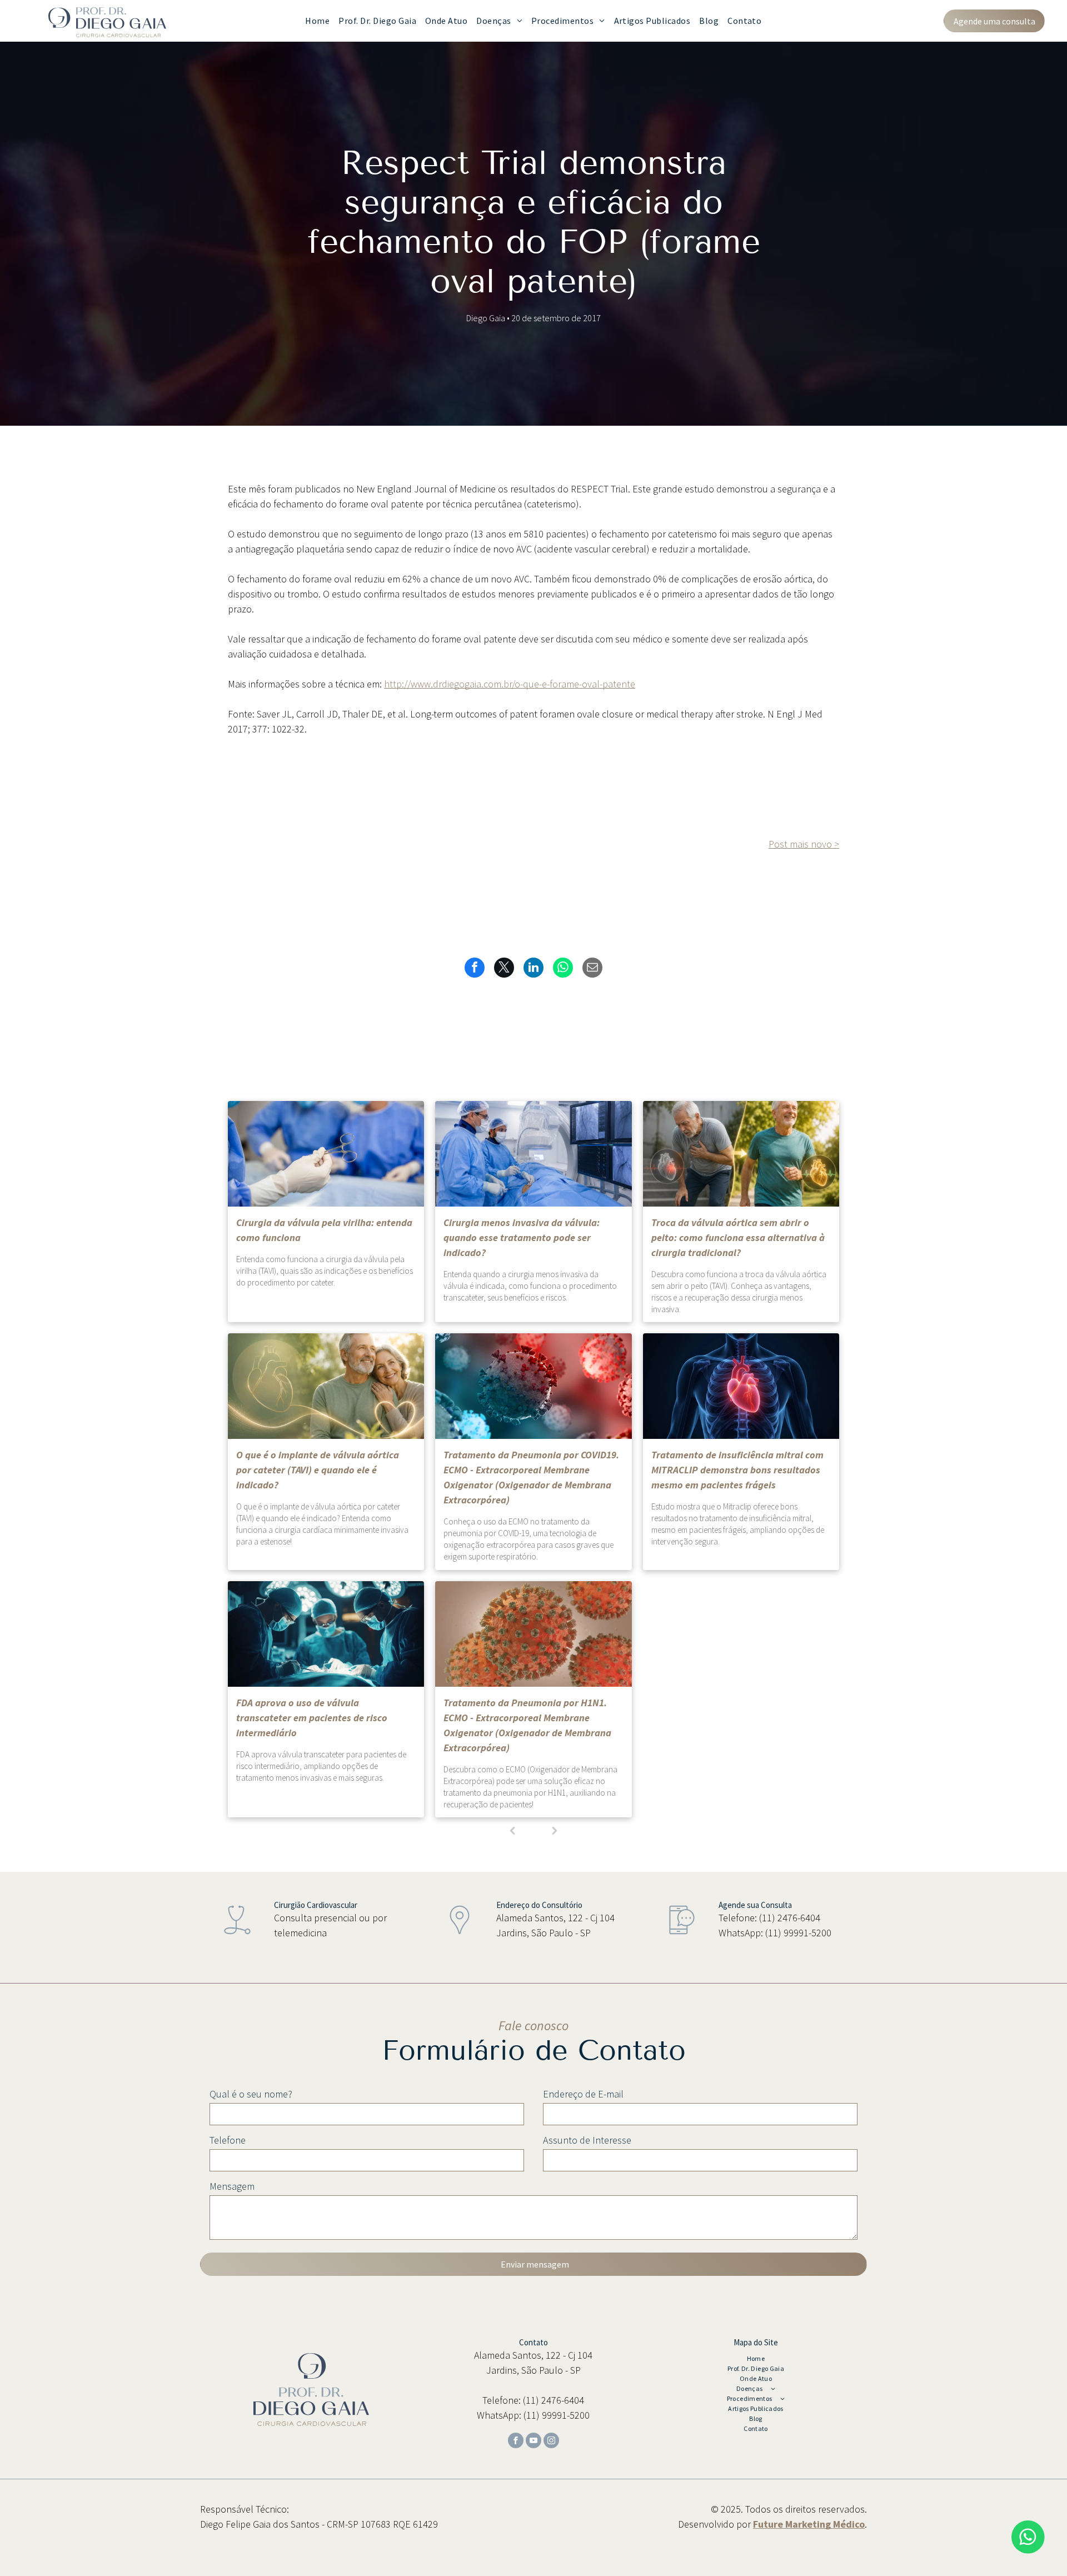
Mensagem (232, 2186)
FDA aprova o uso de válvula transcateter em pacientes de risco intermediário (312, 1718)
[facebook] (516, 2442)
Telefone (228, 2140)
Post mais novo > (804, 844)
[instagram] (551, 2442)
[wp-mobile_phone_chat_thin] (682, 1937)
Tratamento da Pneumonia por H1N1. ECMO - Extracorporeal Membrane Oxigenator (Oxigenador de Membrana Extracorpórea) (527, 1725)
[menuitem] (317, 21)
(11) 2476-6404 (790, 1918)
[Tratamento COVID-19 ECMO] (533, 1386)
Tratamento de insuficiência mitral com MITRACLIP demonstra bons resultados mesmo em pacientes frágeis (737, 1470)
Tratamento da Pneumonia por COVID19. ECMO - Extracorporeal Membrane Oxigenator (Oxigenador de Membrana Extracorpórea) (531, 1477)
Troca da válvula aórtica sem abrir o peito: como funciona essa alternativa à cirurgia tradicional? (738, 1237)
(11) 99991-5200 (798, 1933)
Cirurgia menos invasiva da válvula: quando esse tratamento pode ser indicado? (522, 1237)
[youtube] (533, 2442)
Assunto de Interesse (587, 2140)
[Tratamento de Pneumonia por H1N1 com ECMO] (533, 1634)
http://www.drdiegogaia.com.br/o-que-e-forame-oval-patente (510, 684)
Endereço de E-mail (583, 2094)
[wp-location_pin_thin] (460, 1937)
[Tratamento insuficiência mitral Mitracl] (741, 1386)
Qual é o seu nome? (251, 2094)
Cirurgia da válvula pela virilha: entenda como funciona (324, 1230)
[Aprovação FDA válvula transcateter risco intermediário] (326, 1634)
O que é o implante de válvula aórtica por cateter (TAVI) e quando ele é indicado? (318, 1470)
